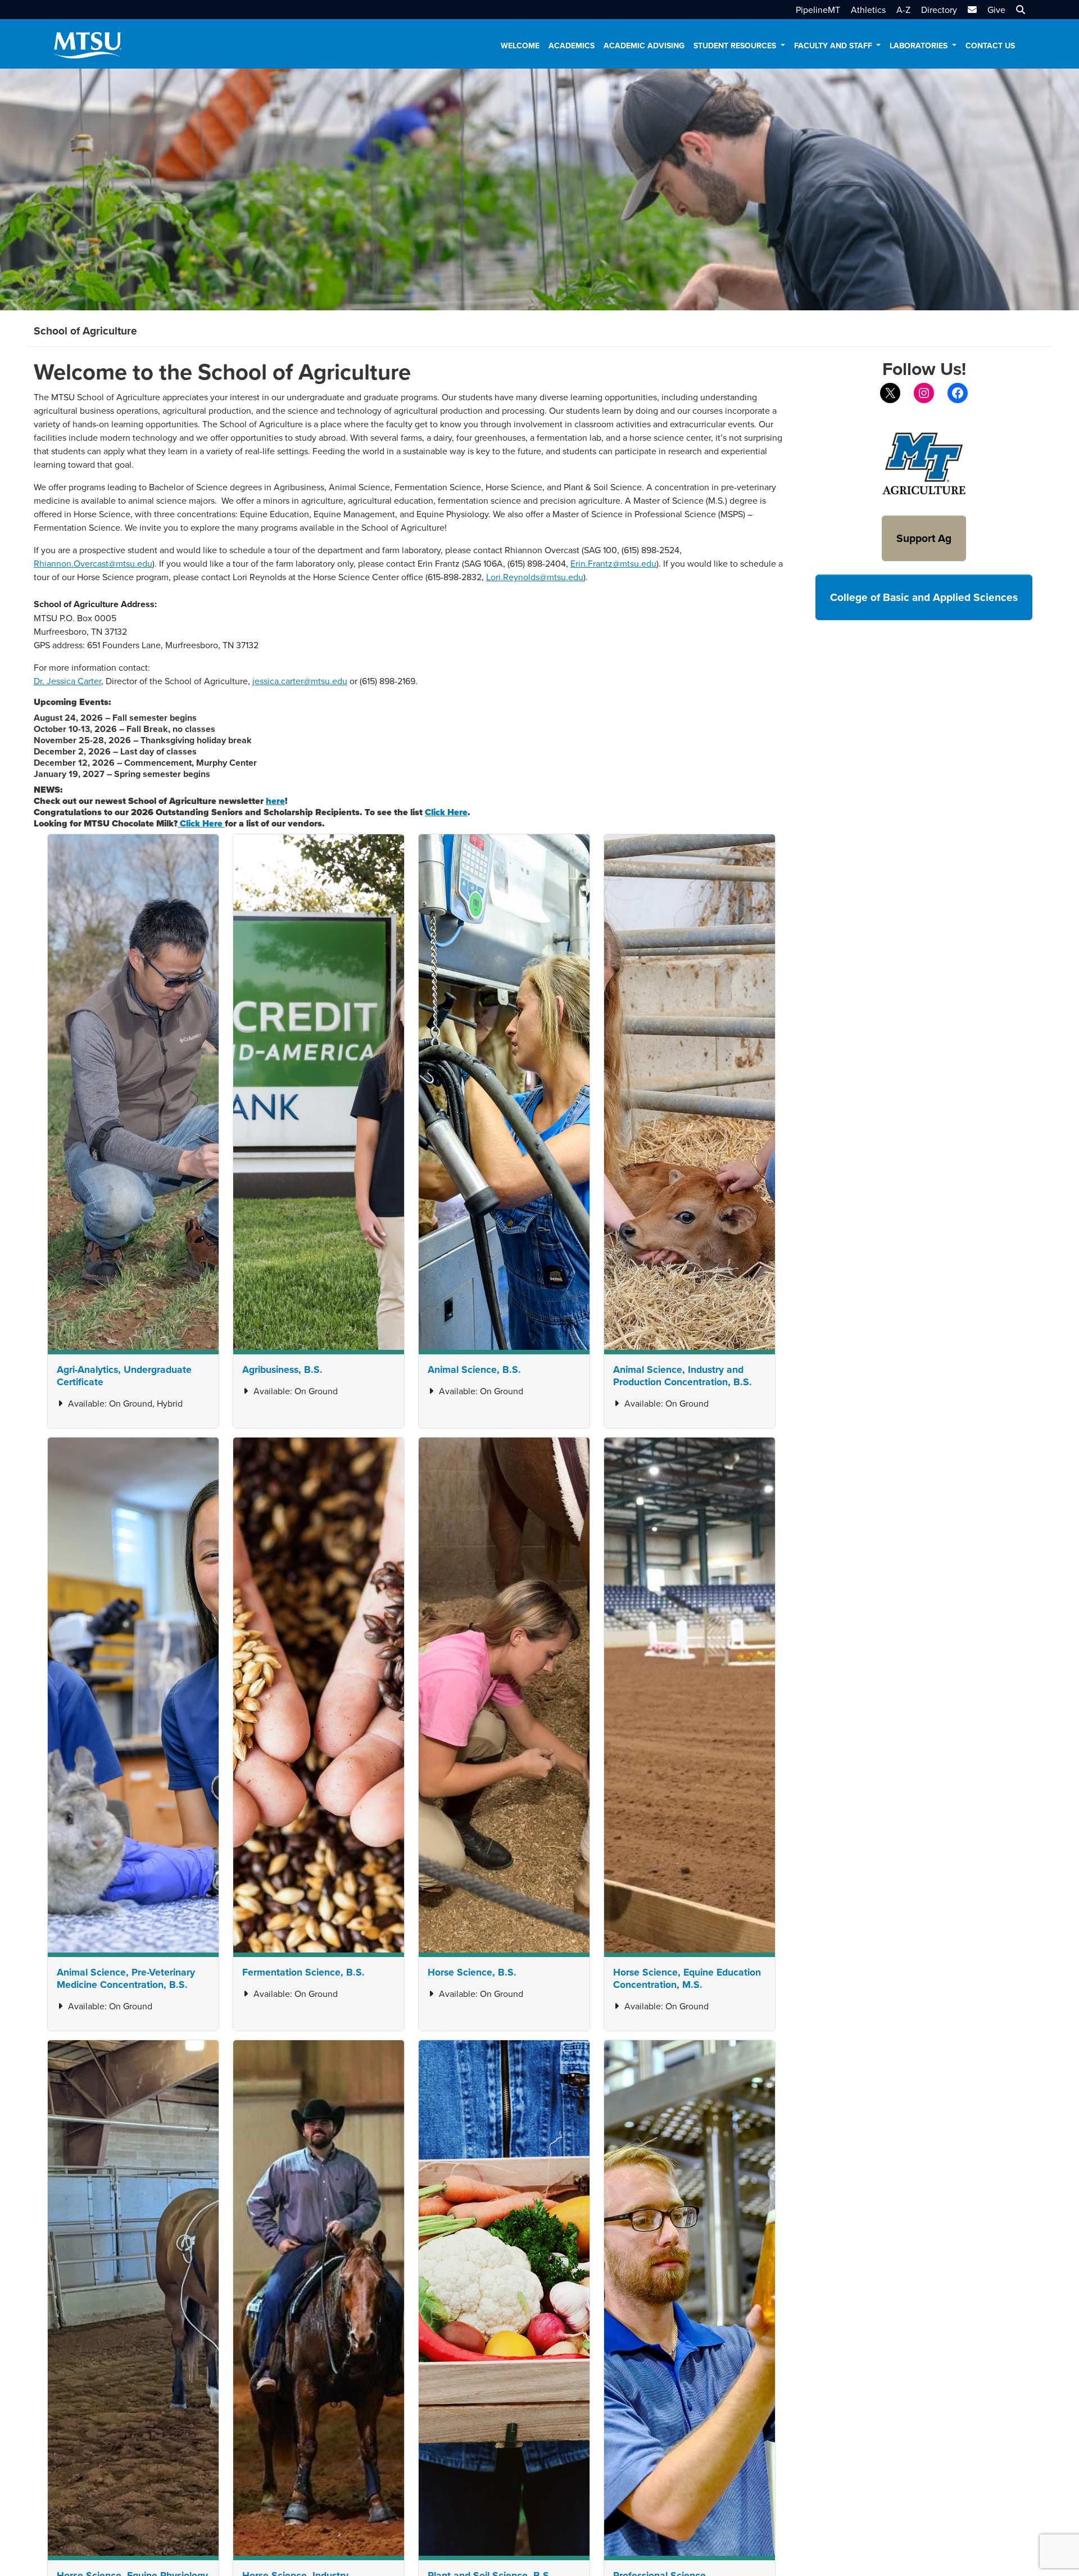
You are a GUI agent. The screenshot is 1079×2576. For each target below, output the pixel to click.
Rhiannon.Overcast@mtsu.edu (93, 563)
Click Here (201, 823)
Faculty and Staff (834, 46)
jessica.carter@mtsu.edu (300, 681)
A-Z (903, 10)
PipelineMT (818, 10)
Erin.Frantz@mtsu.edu (613, 563)
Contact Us (990, 46)
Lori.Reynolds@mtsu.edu (535, 577)
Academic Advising (644, 46)
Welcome (520, 46)
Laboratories (920, 46)
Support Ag (924, 538)
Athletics (868, 10)
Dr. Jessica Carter (67, 681)
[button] (1019, 10)
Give (996, 10)
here (275, 801)
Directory (939, 10)
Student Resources (736, 46)
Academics (572, 46)
